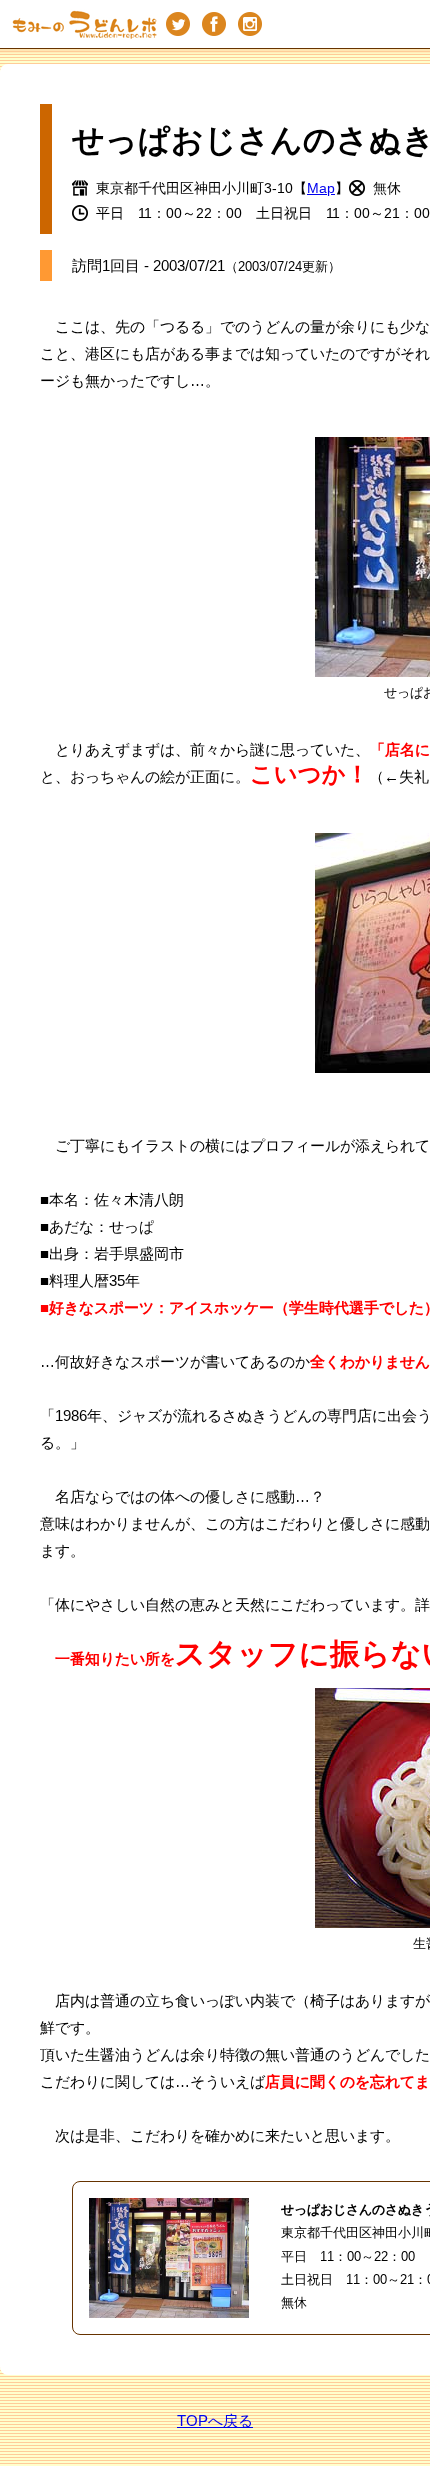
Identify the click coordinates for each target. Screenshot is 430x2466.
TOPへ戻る (215, 2420)
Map (321, 188)
